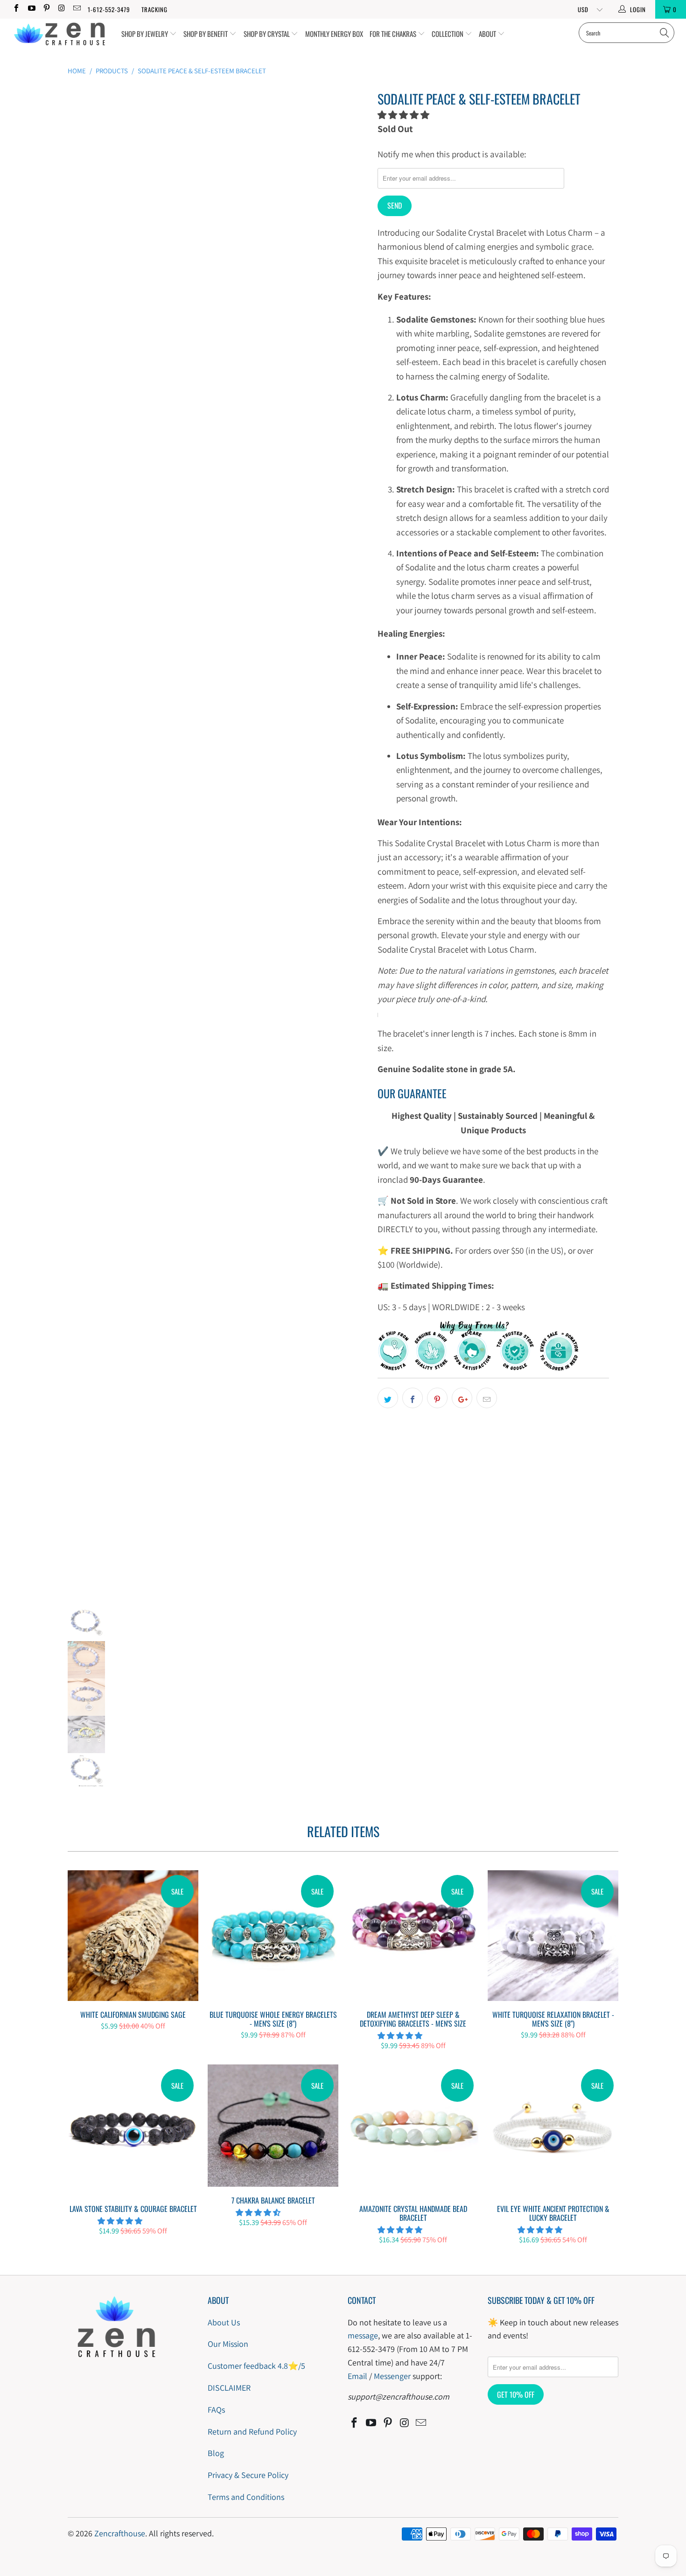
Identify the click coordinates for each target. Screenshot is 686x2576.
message (363, 2335)
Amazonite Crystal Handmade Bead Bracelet (413, 2130)
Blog (216, 2453)
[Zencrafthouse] (59, 34)
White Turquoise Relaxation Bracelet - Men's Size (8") (553, 1936)
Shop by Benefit (206, 34)
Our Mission (228, 2344)
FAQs (216, 2410)
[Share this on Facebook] (413, 1398)
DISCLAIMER (229, 2388)
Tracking (154, 9)
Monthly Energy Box (334, 34)
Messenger (392, 2376)
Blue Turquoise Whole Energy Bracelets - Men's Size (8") (273, 1936)
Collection (448, 34)
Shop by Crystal (267, 34)
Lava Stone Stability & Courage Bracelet (133, 2130)
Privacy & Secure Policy (248, 2475)
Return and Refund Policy (252, 2432)
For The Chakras (394, 34)
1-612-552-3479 (109, 9)
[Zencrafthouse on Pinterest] (46, 9)
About (488, 34)
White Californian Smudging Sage (133, 1936)
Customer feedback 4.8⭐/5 (256, 2366)
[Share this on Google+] (462, 1398)
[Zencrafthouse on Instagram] (61, 9)
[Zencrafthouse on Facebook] (16, 9)
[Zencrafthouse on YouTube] (31, 9)
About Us (224, 2322)
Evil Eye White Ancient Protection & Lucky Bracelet (553, 2130)
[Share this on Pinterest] (437, 1398)
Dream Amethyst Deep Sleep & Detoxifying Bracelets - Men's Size (413, 1936)
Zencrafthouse (120, 2533)
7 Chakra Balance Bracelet (273, 2126)
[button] (403, 115)
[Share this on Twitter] (388, 1398)
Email (357, 2376)
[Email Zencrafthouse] (77, 9)
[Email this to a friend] (487, 1398)
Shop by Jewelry (145, 34)
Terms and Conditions (246, 2497)
